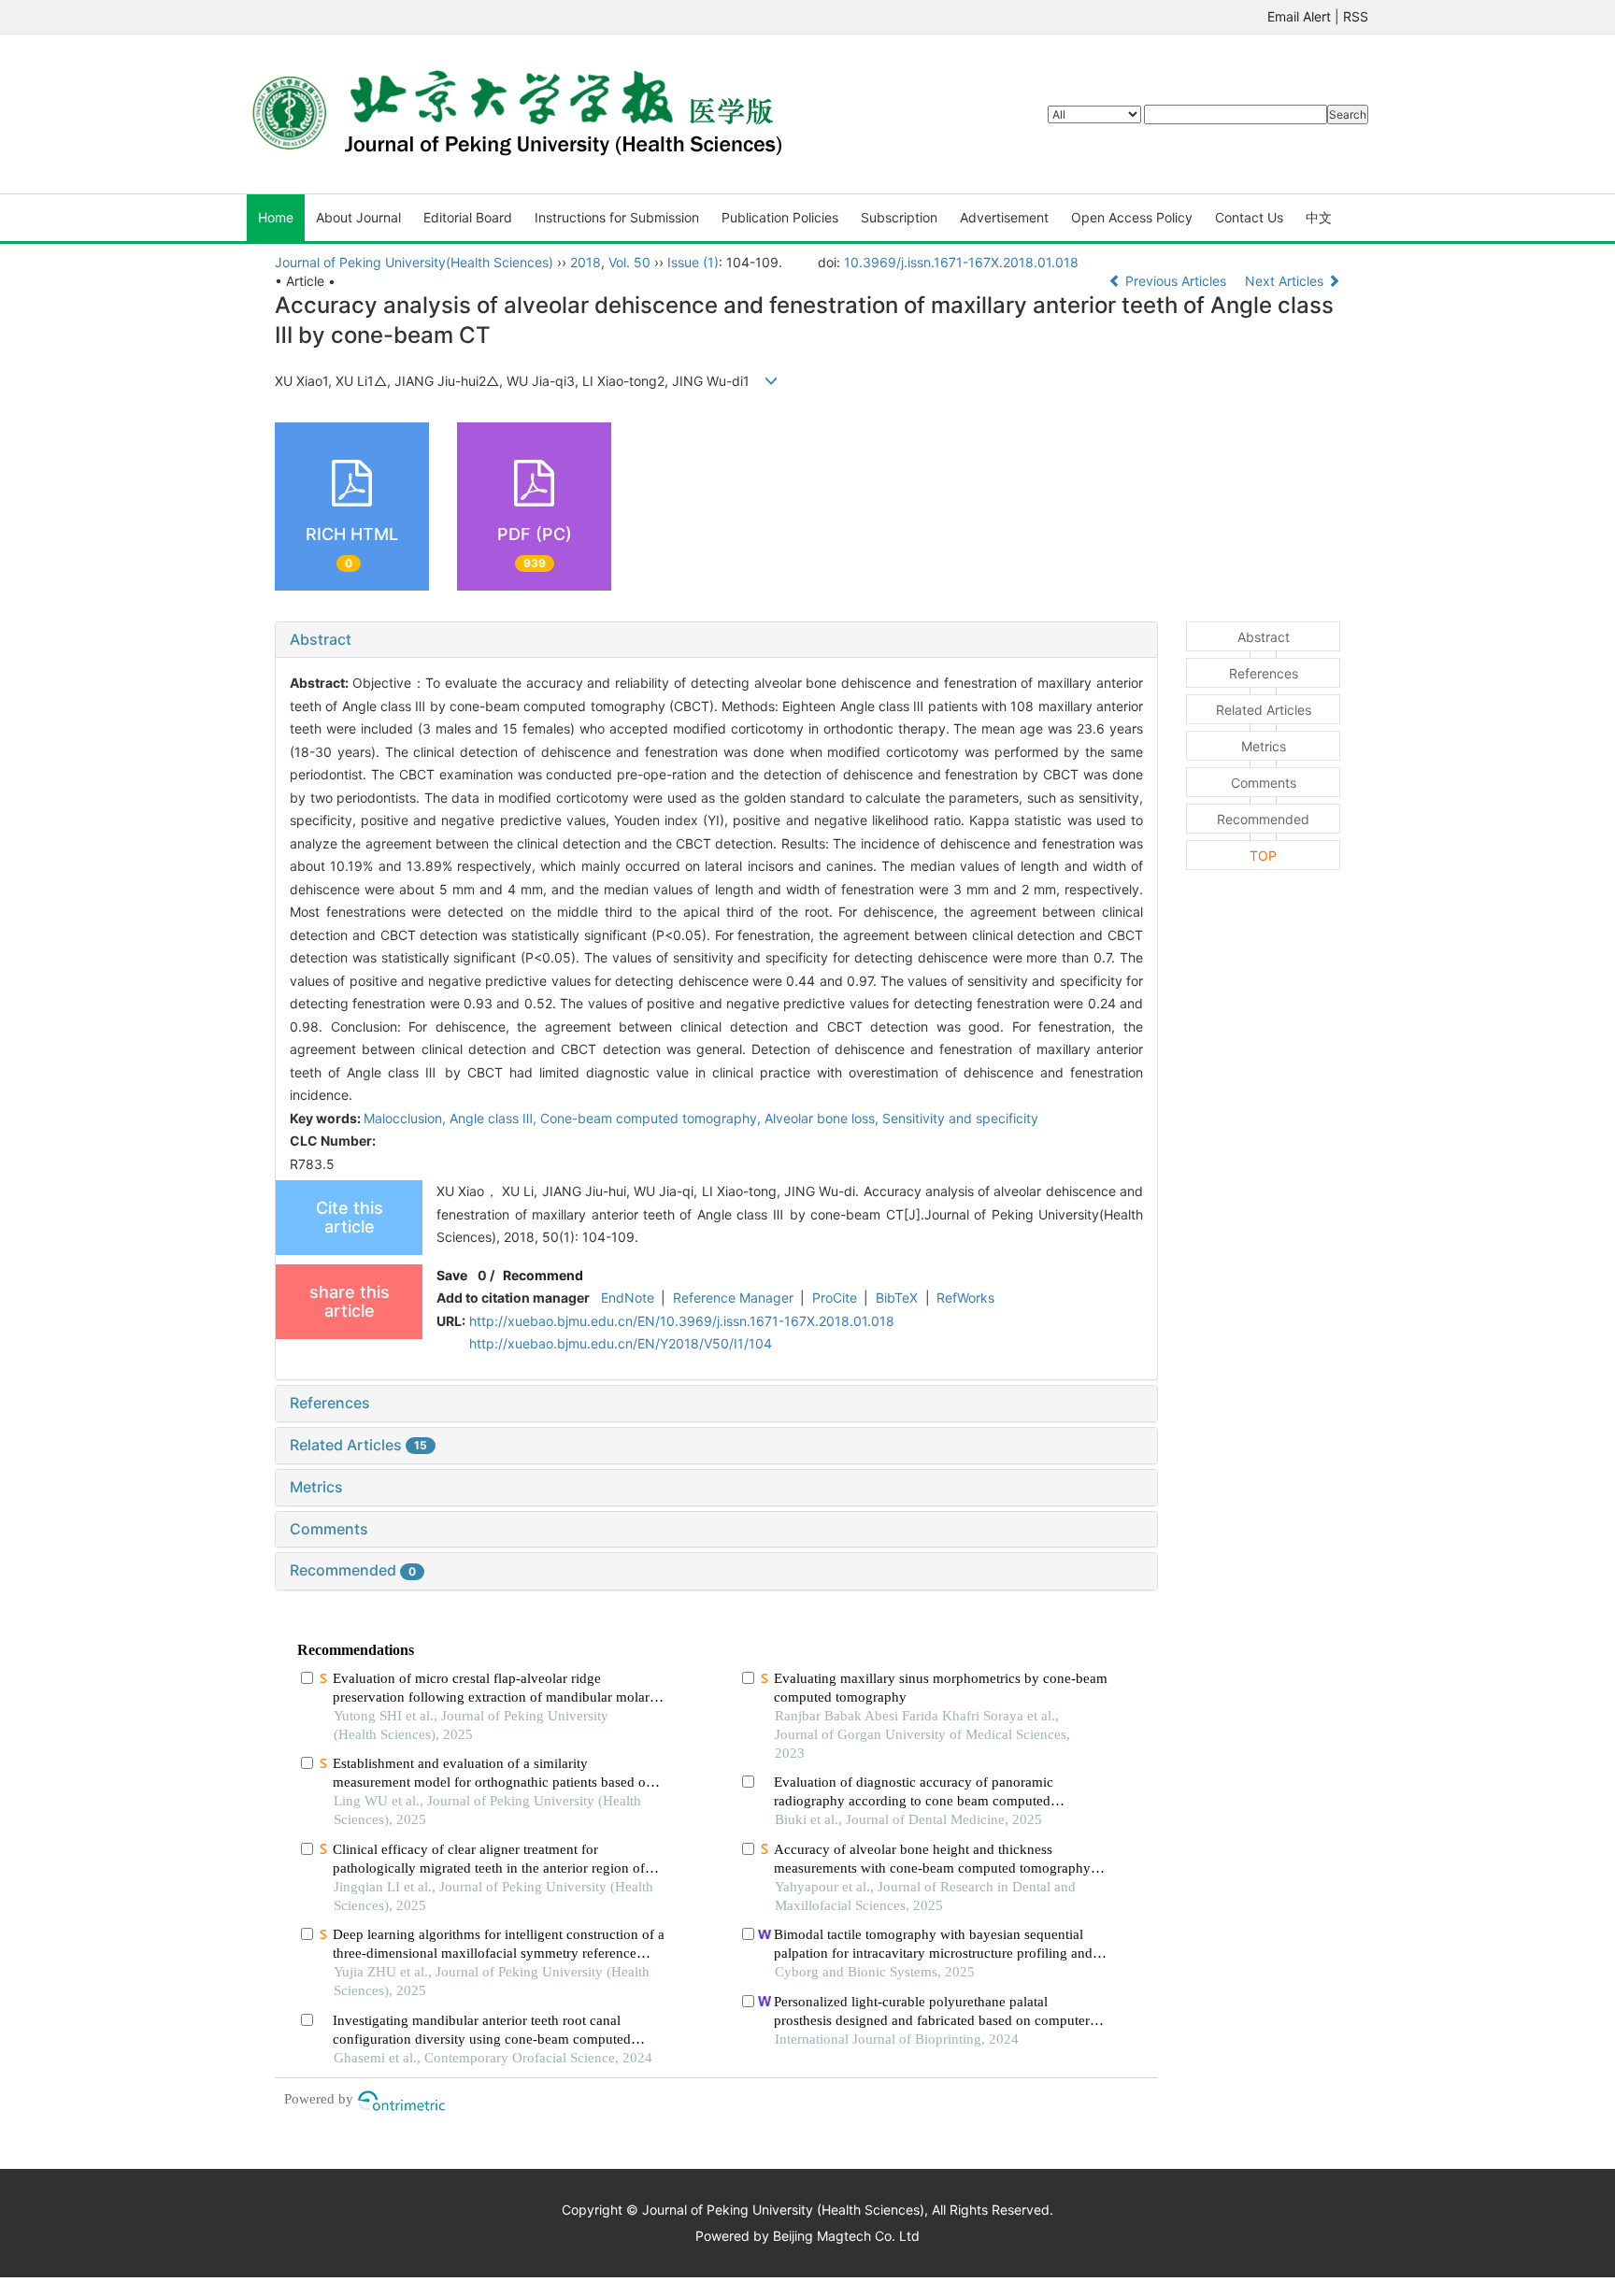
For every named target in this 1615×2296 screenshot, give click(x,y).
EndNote (628, 1298)
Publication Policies (780, 217)
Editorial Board (468, 217)
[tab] (716, 640)
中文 (1319, 217)
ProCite (835, 1298)
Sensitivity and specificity (960, 1118)
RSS (1356, 16)
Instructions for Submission (617, 217)
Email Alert (1299, 16)
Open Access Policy (1132, 217)
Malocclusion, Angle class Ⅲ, (452, 1118)
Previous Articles (1176, 281)
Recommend (543, 1275)
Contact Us (1249, 217)
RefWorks (965, 1298)
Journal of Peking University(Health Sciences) (414, 262)
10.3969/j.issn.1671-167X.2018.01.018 (961, 262)
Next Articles (1286, 281)
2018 (586, 262)
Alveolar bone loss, (823, 1118)
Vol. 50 (629, 262)
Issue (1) (693, 262)
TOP (1263, 856)
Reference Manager (733, 1298)
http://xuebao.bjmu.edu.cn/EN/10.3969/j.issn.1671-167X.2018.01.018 (682, 1321)
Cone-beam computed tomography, (652, 1118)
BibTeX (897, 1298)
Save (452, 1275)
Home (276, 217)
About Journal (358, 217)
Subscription (899, 217)
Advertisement (1004, 217)
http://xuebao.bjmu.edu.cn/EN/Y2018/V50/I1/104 (621, 1343)
